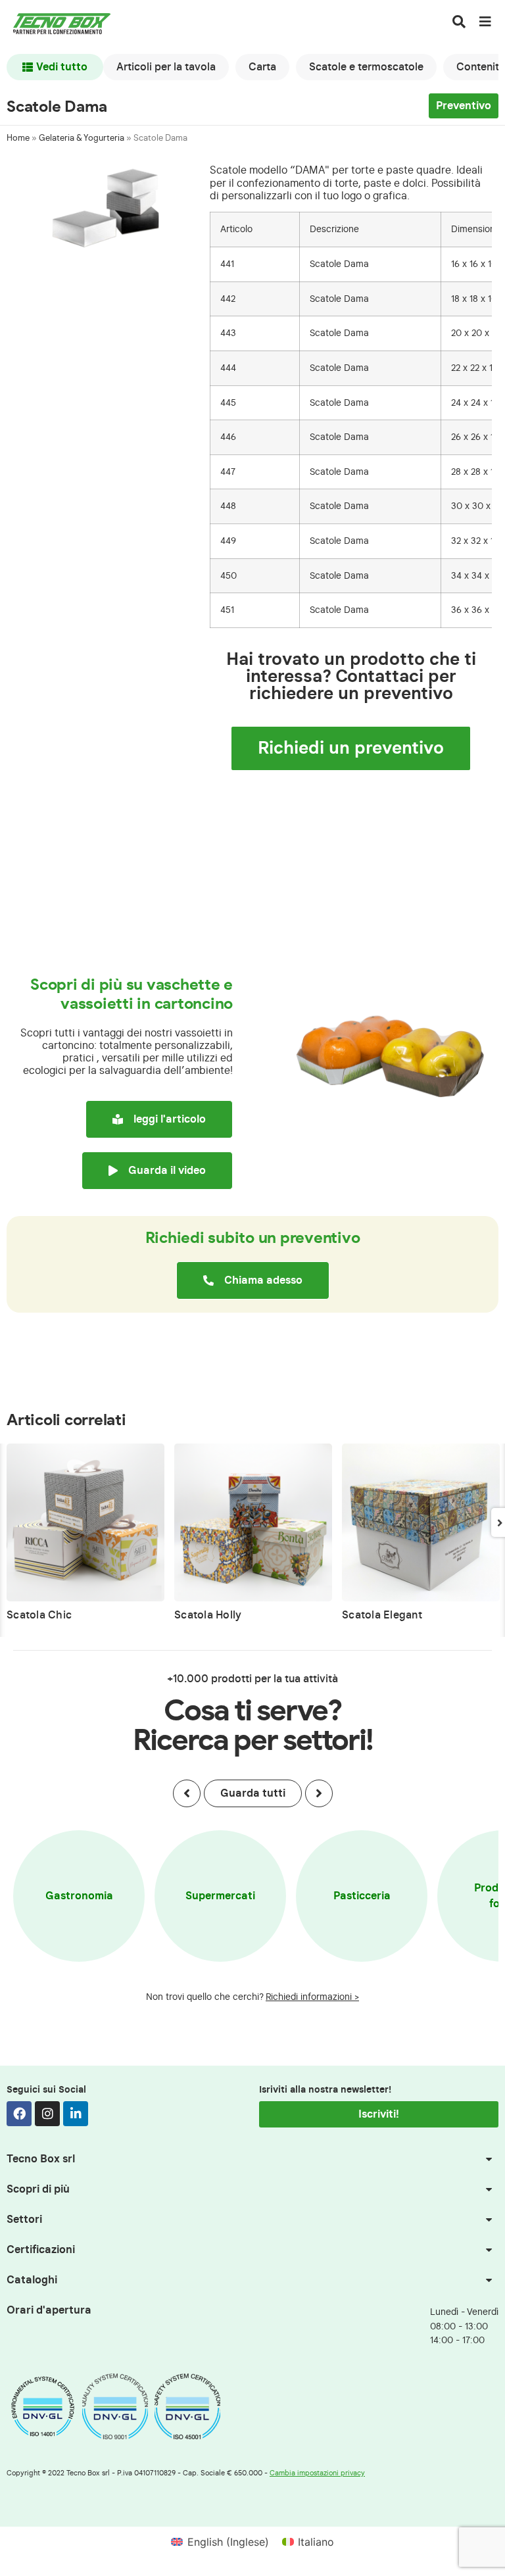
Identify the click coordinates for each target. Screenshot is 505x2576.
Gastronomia (79, 1896)
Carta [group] (262, 67)
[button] (187, 1793)
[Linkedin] (76, 2114)
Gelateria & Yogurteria (82, 138)
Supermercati (220, 1896)
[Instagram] (47, 2114)
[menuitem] (220, 2541)
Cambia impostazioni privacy (317, 2473)
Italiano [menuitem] (316, 2542)
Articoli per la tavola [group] (166, 67)
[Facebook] (19, 2114)
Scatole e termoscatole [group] (366, 67)
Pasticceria (362, 1896)
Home (18, 138)
